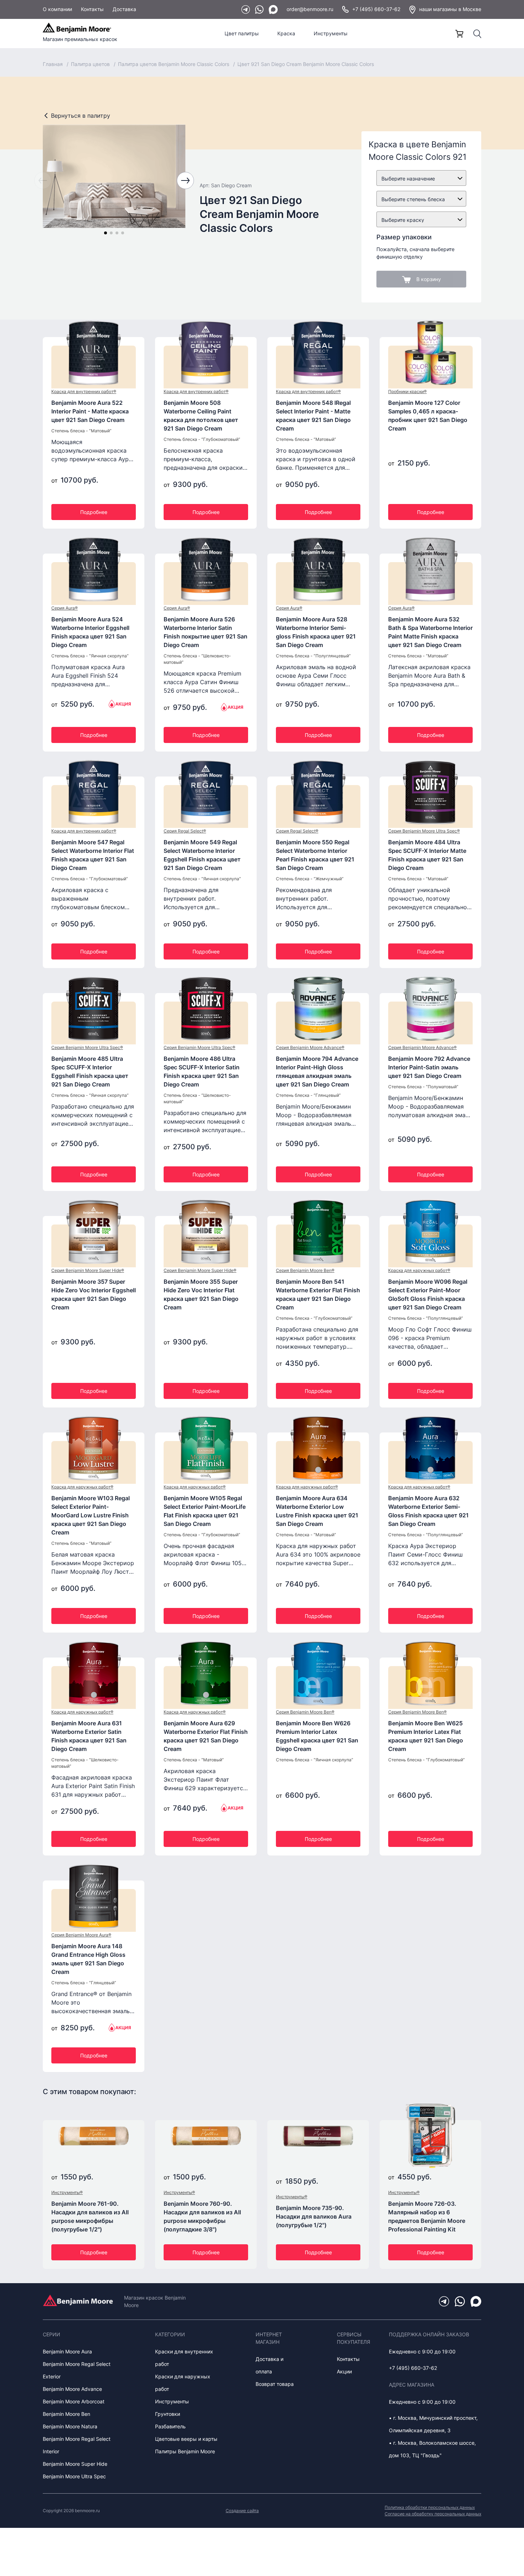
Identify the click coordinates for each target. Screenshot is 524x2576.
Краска (286, 33)
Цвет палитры (242, 33)
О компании (57, 9)
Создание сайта (242, 2511)
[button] (106, 233)
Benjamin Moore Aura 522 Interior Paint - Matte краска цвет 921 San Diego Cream (90, 411)
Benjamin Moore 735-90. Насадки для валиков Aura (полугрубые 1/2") (314, 2216)
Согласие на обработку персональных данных (433, 2514)
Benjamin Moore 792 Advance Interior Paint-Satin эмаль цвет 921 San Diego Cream (429, 1067)
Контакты (92, 9)
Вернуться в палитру (81, 116)
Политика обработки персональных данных (430, 2507)
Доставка (124, 9)
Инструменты (331, 33)
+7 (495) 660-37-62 (376, 9)
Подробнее (94, 512)
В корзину (429, 279)
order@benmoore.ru (310, 9)
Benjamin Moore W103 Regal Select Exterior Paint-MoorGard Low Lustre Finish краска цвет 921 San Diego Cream (91, 1515)
